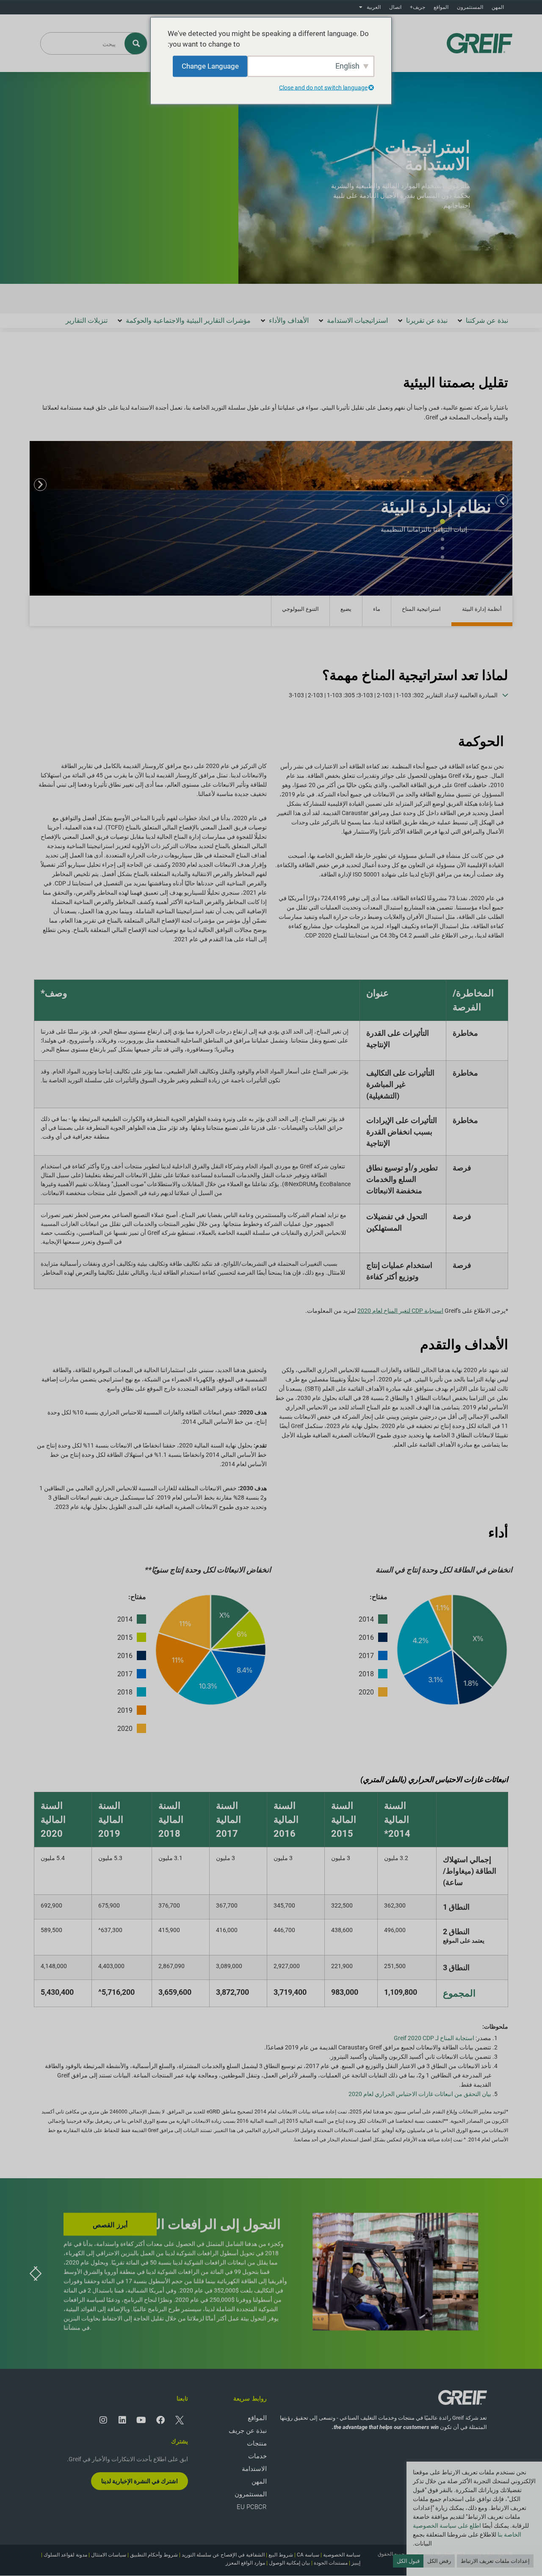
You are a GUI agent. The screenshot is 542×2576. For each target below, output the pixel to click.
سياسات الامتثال (109, 2555)
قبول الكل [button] (408, 2561)
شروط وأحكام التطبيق (154, 2555)
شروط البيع (281, 2555)
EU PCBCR (252, 2507)
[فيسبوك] (160, 2420)
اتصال (395, 7)
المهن (498, 7)
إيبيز (356, 2563)
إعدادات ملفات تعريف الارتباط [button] (495, 2561)
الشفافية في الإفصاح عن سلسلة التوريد (223, 2555)
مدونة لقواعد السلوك (65, 2555)
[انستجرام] (103, 2420)
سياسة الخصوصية (342, 2555)
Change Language (210, 66)
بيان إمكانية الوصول (289, 2563)
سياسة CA (308, 2555)
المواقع (441, 7)
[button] (482, 321)
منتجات (257, 2443)
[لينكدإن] (122, 2420)
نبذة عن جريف (248, 2431)
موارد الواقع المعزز (245, 2563)
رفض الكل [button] (439, 2561)
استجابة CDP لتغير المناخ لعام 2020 (400, 1311)
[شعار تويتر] (180, 2420)
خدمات (257, 2456)
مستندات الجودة (331, 2563)
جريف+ (418, 7)
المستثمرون (470, 7)
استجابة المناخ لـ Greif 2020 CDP (434, 2038)
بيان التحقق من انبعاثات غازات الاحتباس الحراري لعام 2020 (420, 2094)
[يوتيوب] (141, 2420)
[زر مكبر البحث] (136, 43)
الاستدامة (254, 2469)
